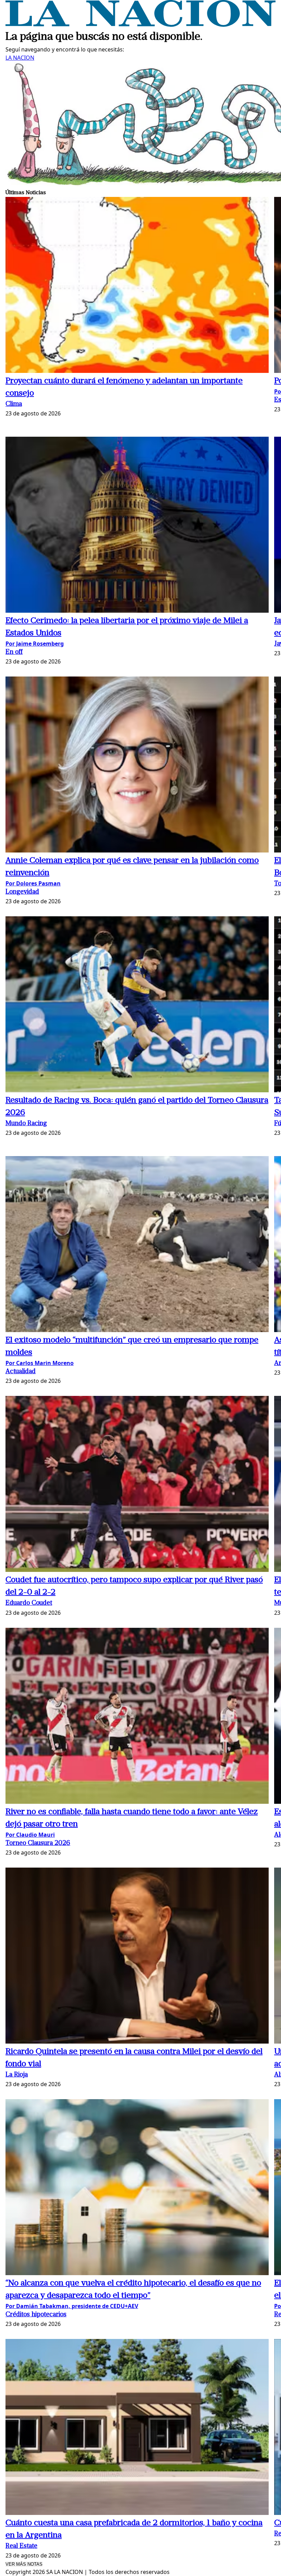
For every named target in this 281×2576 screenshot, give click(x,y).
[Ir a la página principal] (140, 25)
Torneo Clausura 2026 (38, 1843)
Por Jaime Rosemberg (35, 644)
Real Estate (21, 2546)
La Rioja (17, 2075)
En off (14, 652)
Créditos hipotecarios (36, 2315)
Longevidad (22, 892)
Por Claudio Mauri (30, 1835)
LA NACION (20, 58)
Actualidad (21, 1372)
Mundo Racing (26, 1124)
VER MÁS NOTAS (24, 2564)
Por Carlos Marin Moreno (40, 1363)
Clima (14, 404)
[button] (137, 286)
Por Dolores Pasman (33, 883)
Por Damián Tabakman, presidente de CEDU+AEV (72, 2306)
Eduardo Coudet (29, 1603)
